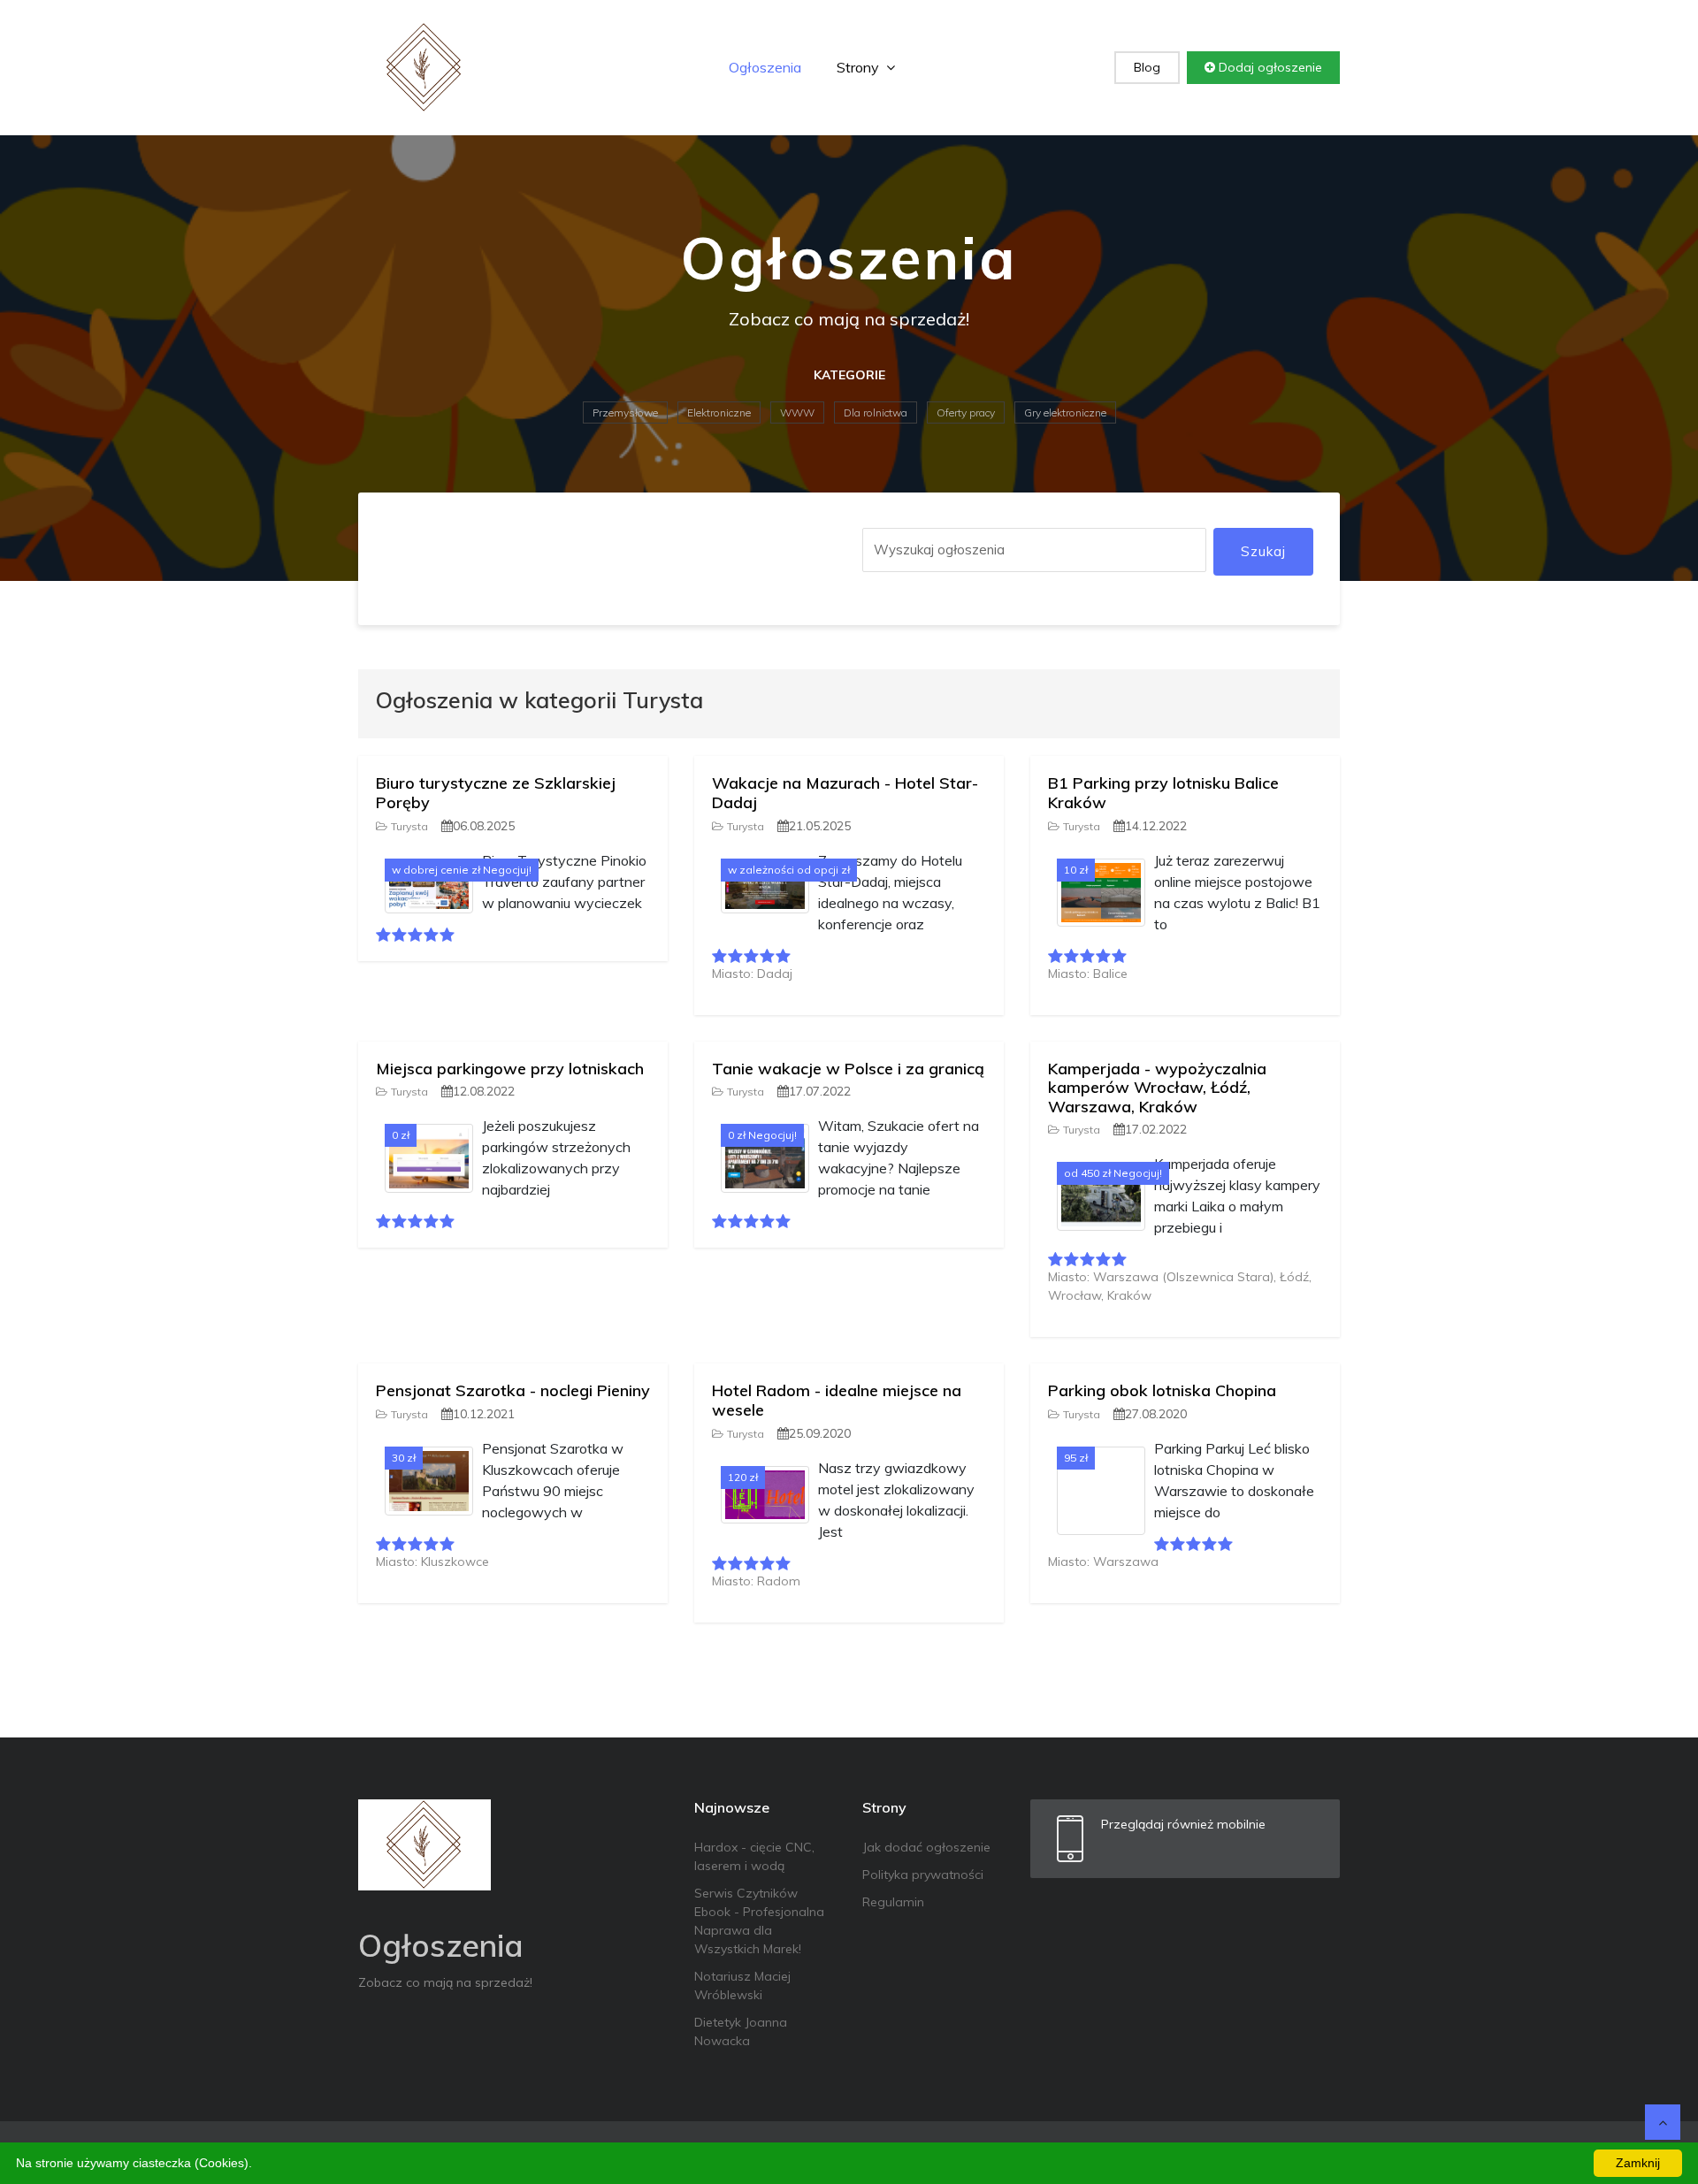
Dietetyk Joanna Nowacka (741, 2031)
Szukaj (1263, 551)
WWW (797, 412)
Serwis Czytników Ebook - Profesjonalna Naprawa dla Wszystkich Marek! (759, 1921)
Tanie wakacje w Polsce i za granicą (848, 1069)
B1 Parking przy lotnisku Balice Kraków (1163, 793)
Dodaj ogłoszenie (1269, 67)
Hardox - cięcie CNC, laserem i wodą (754, 1856)
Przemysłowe (625, 412)
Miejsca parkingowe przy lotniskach (510, 1069)
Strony (860, 67)
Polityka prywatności (923, 1875)
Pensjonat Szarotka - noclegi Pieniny (513, 1390)
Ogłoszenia (765, 67)
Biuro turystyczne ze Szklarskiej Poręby (496, 793)
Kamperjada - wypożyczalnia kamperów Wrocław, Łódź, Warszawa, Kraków (1157, 1088)
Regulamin (893, 1902)
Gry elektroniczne (1065, 412)
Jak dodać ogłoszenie (926, 1847)
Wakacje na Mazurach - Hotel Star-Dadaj (845, 793)
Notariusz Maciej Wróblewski (742, 1985)
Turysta (409, 826)
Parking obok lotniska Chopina (1162, 1390)
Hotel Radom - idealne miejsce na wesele (837, 1400)
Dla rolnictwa (876, 412)
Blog (1147, 67)
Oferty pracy (966, 412)
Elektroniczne (719, 412)
